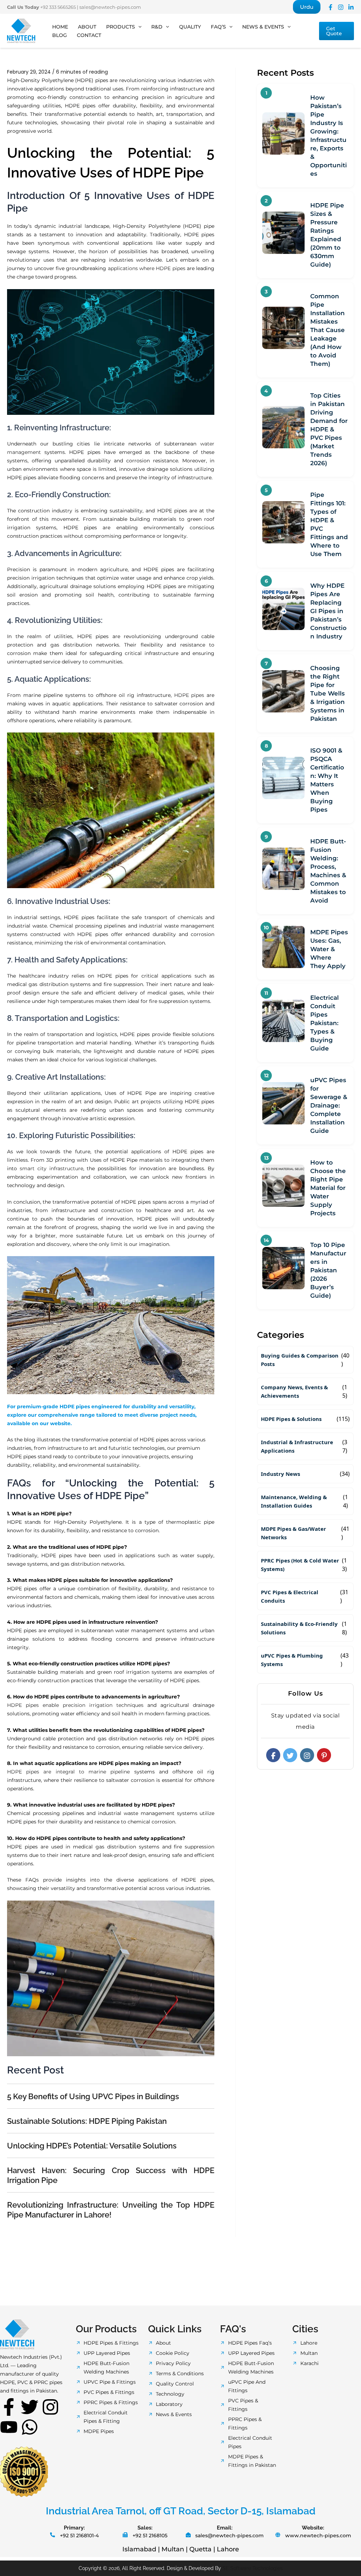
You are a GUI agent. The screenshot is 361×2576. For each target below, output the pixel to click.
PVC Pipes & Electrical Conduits (290, 1596)
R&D (157, 27)
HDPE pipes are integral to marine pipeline (68, 1772)
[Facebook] (331, 7)
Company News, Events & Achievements (294, 1391)
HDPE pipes (189, 695)
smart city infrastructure (51, 1168)
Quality (190, 27)
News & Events (263, 27)
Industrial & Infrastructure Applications (297, 1446)
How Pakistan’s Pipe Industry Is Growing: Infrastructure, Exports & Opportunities (329, 136)
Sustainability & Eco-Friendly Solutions (299, 1628)
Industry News (280, 1474)
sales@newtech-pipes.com (110, 7)
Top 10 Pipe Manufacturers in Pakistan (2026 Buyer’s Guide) (328, 1270)
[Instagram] (341, 7)
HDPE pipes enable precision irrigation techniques (75, 1705)
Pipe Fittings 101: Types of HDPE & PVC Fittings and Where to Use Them (329, 524)
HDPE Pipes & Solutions (291, 1419)
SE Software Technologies (253, 2568)
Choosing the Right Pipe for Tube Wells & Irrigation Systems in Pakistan (328, 693)
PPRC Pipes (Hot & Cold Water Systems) (300, 1565)
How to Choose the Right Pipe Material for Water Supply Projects (328, 1188)
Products (121, 27)
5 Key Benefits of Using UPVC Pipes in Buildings (93, 2096)
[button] (307, 7)
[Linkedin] (351, 7)
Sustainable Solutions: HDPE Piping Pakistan (87, 2121)
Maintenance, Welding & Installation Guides (294, 1501)
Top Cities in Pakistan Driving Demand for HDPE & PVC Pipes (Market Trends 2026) (329, 429)
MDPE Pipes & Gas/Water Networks (293, 1533)
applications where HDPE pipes (147, 268)
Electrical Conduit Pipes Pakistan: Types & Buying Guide (325, 1023)
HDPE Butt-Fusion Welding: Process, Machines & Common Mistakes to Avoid (328, 871)
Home (60, 27)
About (87, 27)
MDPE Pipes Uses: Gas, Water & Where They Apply (329, 949)
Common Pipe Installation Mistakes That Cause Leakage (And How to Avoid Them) (328, 330)
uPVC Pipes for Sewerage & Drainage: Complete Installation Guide (329, 1105)
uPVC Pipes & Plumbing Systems (292, 1660)
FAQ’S (218, 27)
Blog (60, 35)
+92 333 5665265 (58, 7)
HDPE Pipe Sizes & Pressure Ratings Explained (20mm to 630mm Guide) (327, 235)
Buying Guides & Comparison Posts (300, 1360)
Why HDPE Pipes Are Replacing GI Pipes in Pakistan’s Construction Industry (328, 611)
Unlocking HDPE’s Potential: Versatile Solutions (92, 2146)
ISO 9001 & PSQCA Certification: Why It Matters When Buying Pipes (327, 780)
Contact (89, 35)
